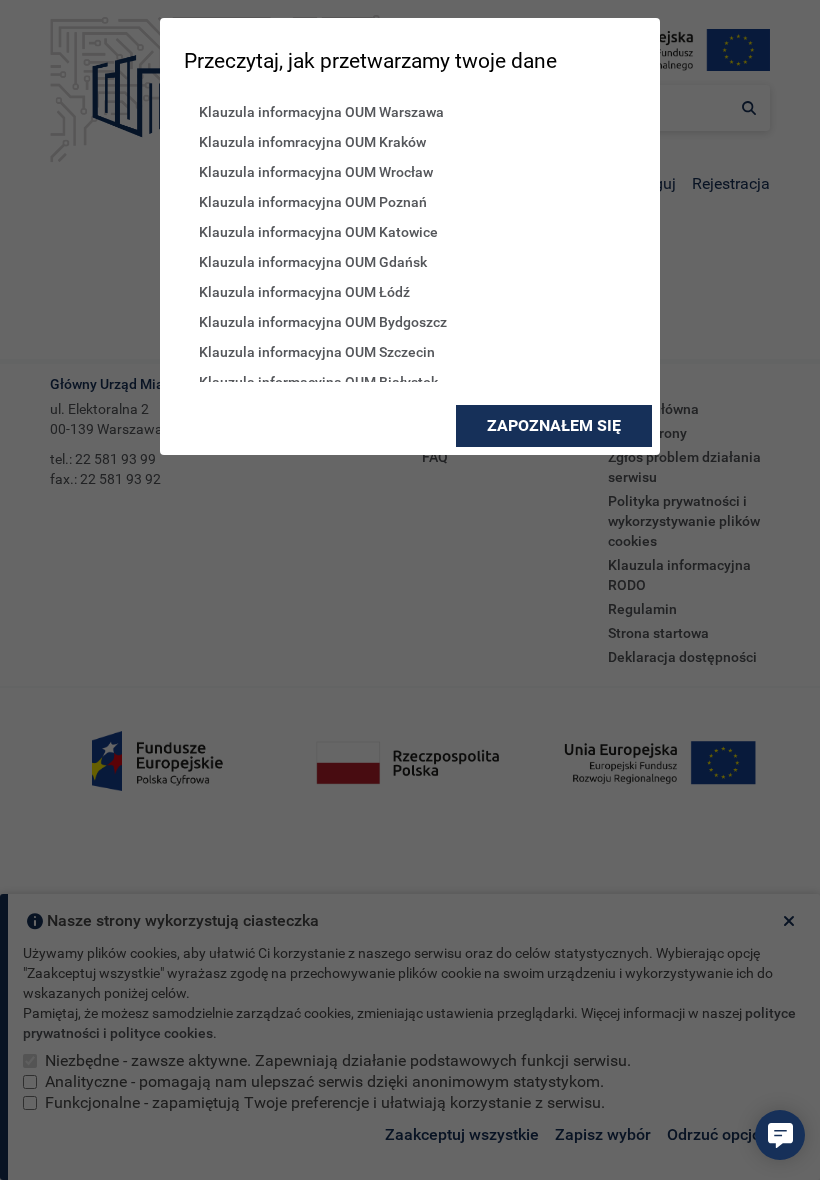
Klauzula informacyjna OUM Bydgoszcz (323, 322)
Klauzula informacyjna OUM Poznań (313, 202)
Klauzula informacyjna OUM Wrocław (316, 172)
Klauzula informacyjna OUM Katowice (318, 232)
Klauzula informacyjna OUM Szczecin (317, 352)
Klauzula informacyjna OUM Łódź (304, 292)
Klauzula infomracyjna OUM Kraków (312, 142)
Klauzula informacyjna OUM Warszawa (321, 112)
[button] (780, 1135)
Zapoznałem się (554, 425)
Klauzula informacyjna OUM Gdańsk (313, 262)
